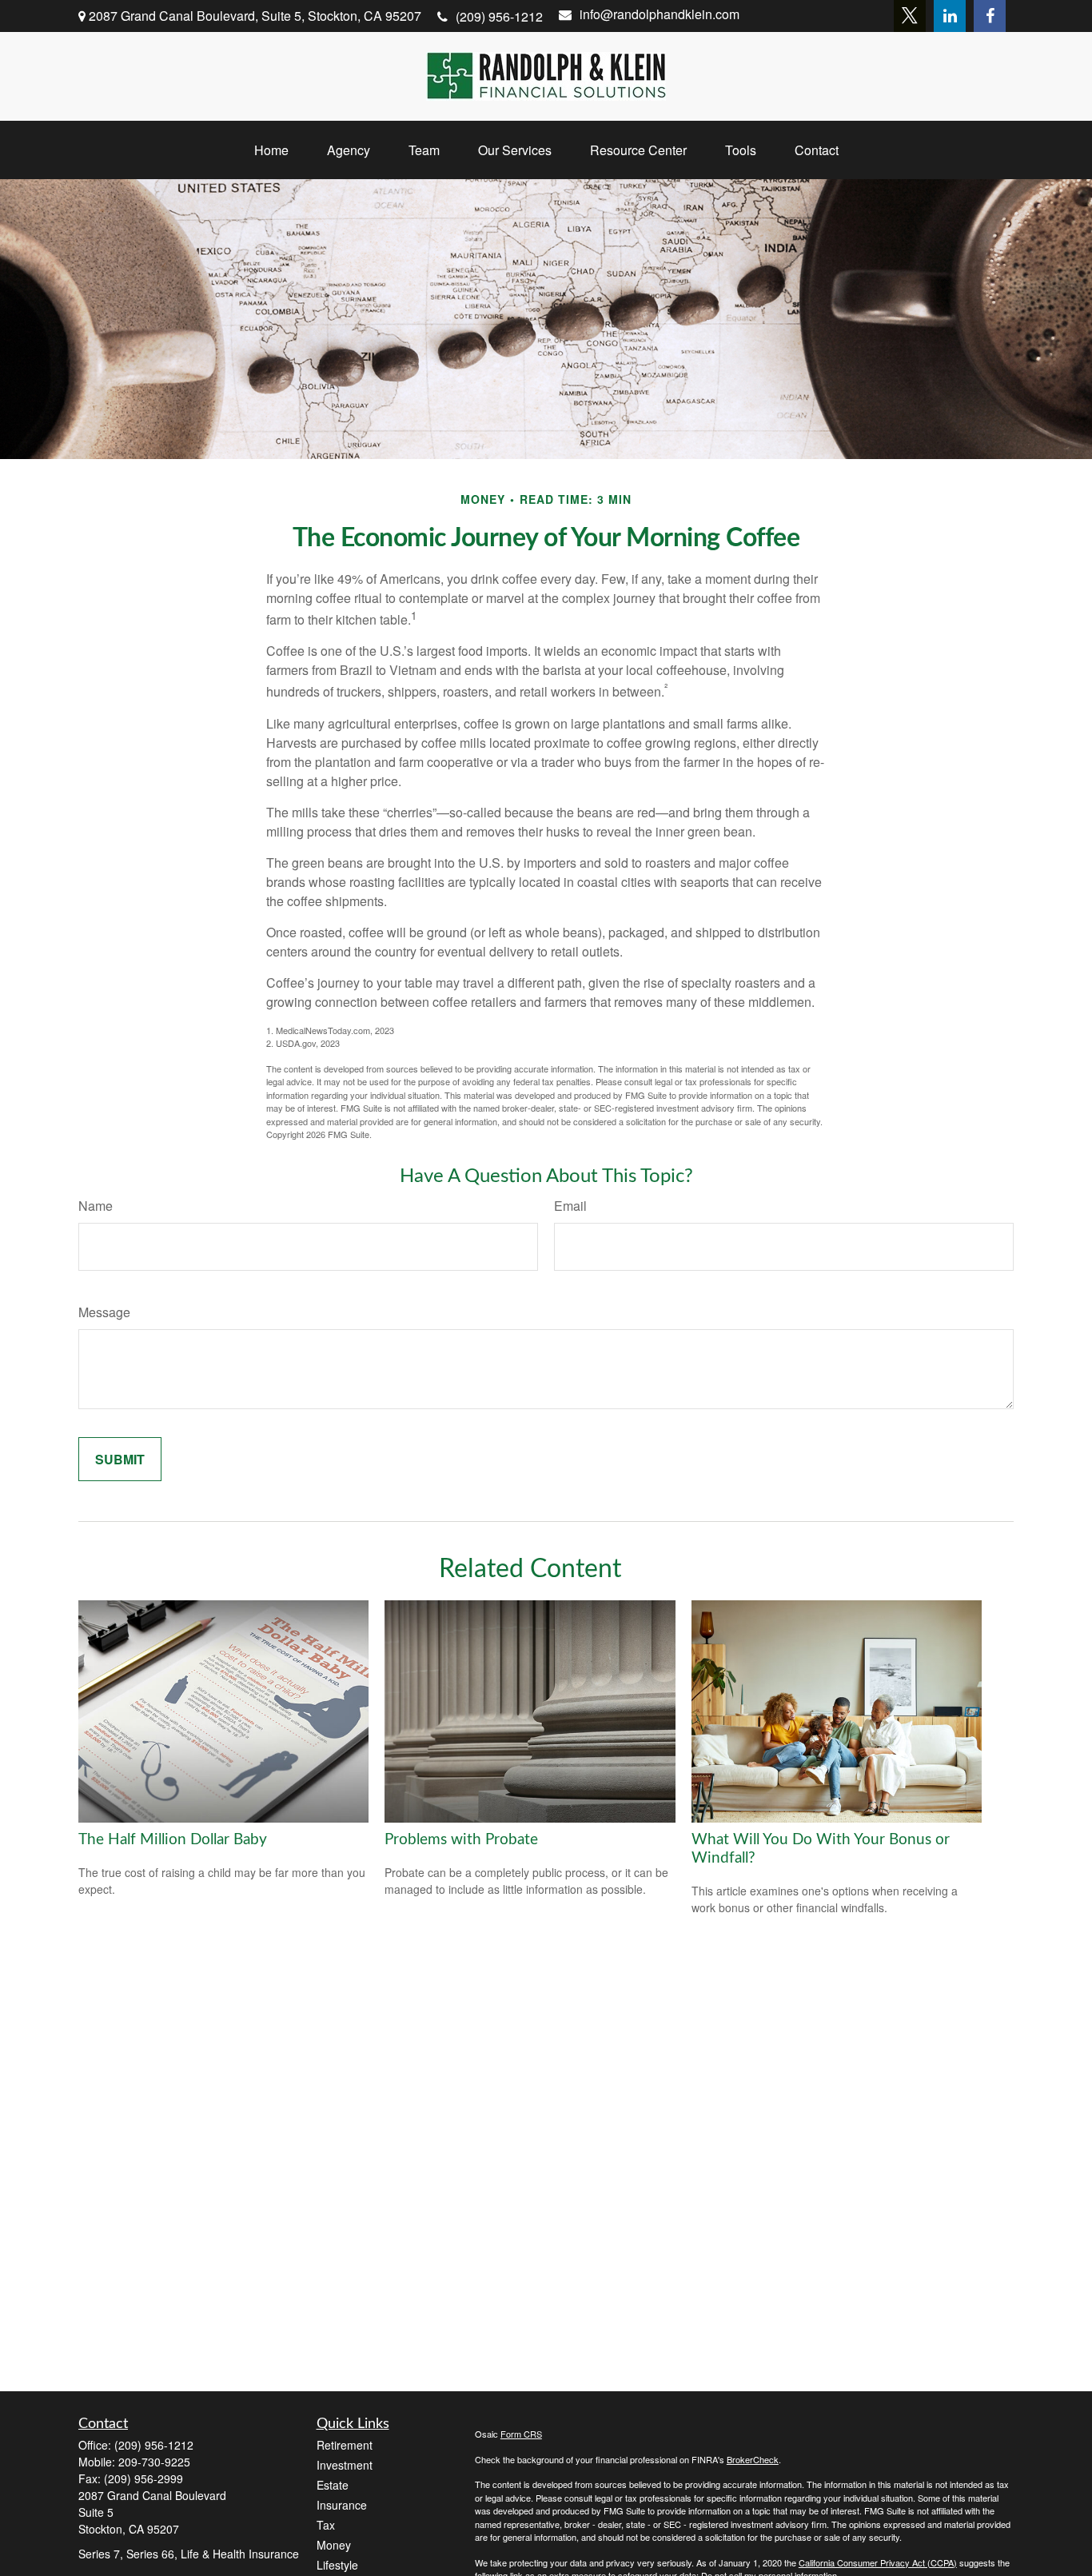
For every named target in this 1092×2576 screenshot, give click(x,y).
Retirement (345, 2445)
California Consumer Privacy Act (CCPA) (878, 2562)
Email (570, 1206)
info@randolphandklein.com (660, 14)
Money (334, 2545)
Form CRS (521, 2434)
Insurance (342, 2505)
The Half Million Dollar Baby (173, 1840)
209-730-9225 (154, 2462)
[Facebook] (990, 16)
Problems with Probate (461, 1840)
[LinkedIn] (950, 16)
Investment (345, 2465)
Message (104, 1312)
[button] (271, 150)
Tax (326, 2525)
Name (96, 1206)
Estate (333, 2485)
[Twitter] (910, 16)
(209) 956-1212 (499, 16)
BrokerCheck (753, 2459)
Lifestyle (337, 2565)
